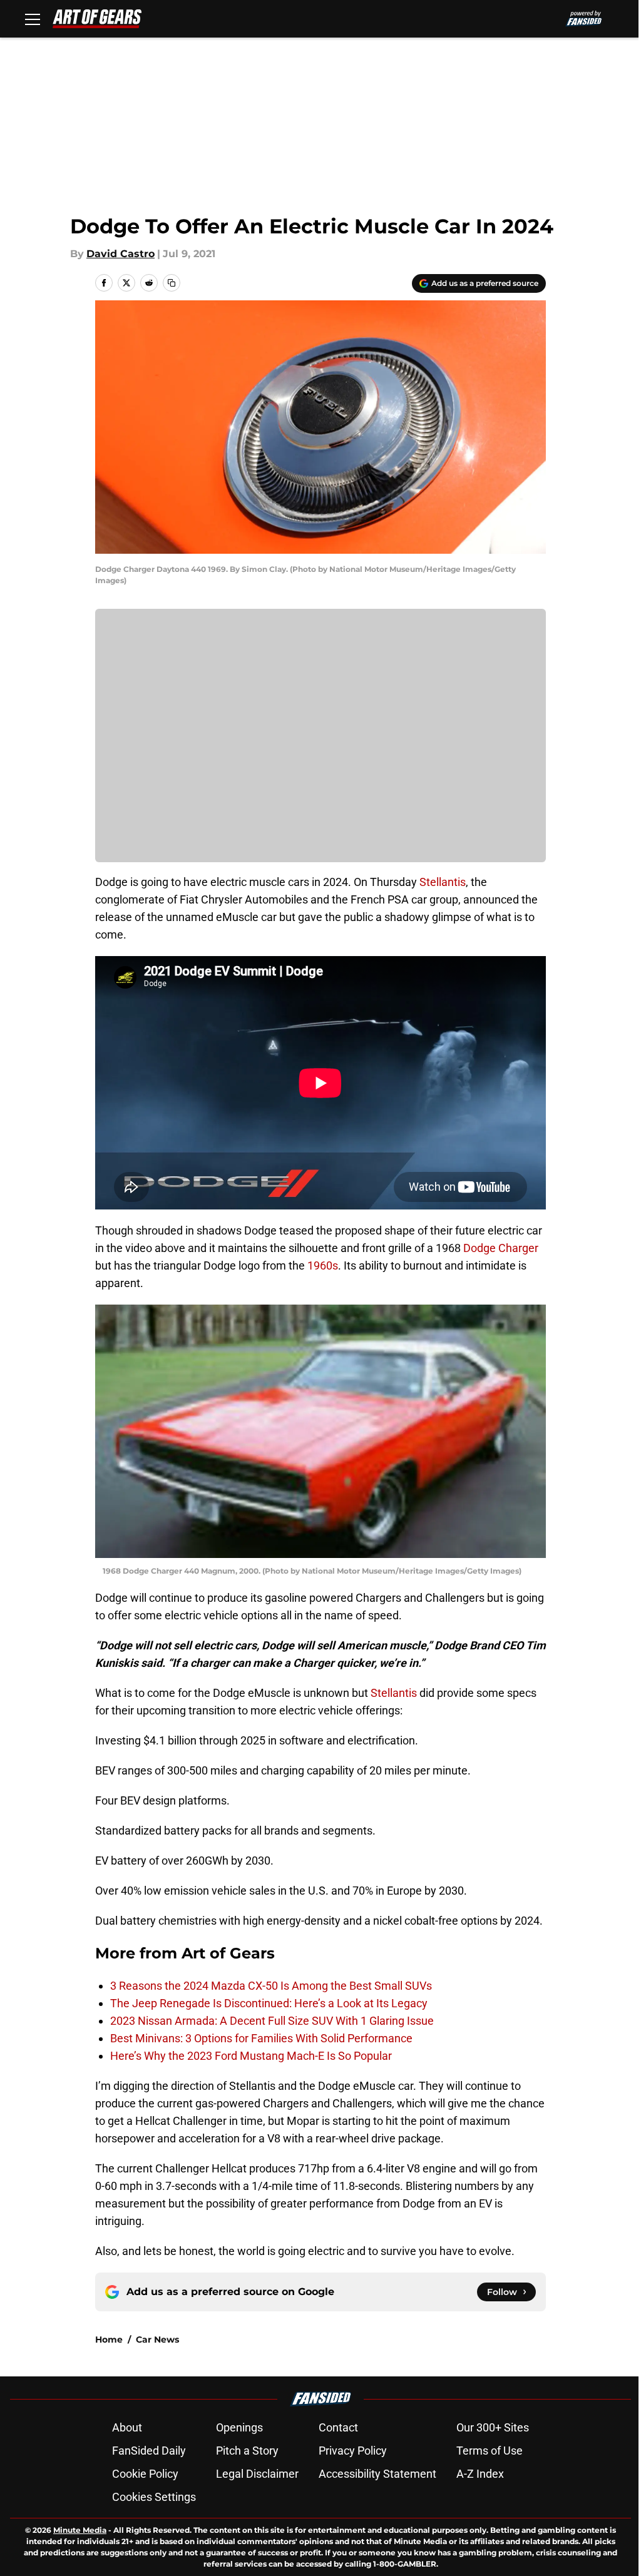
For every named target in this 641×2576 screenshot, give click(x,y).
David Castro (121, 254)
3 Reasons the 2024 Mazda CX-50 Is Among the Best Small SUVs (271, 1986)
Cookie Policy (145, 2474)
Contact (338, 2427)
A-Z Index (480, 2474)
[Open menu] (33, 19)
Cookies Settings (154, 2497)
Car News (157, 2339)
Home (109, 2339)
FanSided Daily (149, 2451)
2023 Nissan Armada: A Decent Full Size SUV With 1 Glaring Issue (272, 2021)
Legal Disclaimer (257, 2474)
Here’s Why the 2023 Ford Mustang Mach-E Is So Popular (251, 2056)
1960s (323, 1265)
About (127, 2427)
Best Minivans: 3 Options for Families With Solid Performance (261, 2038)
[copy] (172, 283)
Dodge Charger (501, 1248)
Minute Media (80, 2530)
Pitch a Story (247, 2451)
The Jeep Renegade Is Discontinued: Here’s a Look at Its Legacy (269, 2003)
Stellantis (443, 882)
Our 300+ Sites (493, 2427)
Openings (239, 2427)
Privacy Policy (353, 2451)
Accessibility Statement (377, 2474)
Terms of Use (490, 2451)
